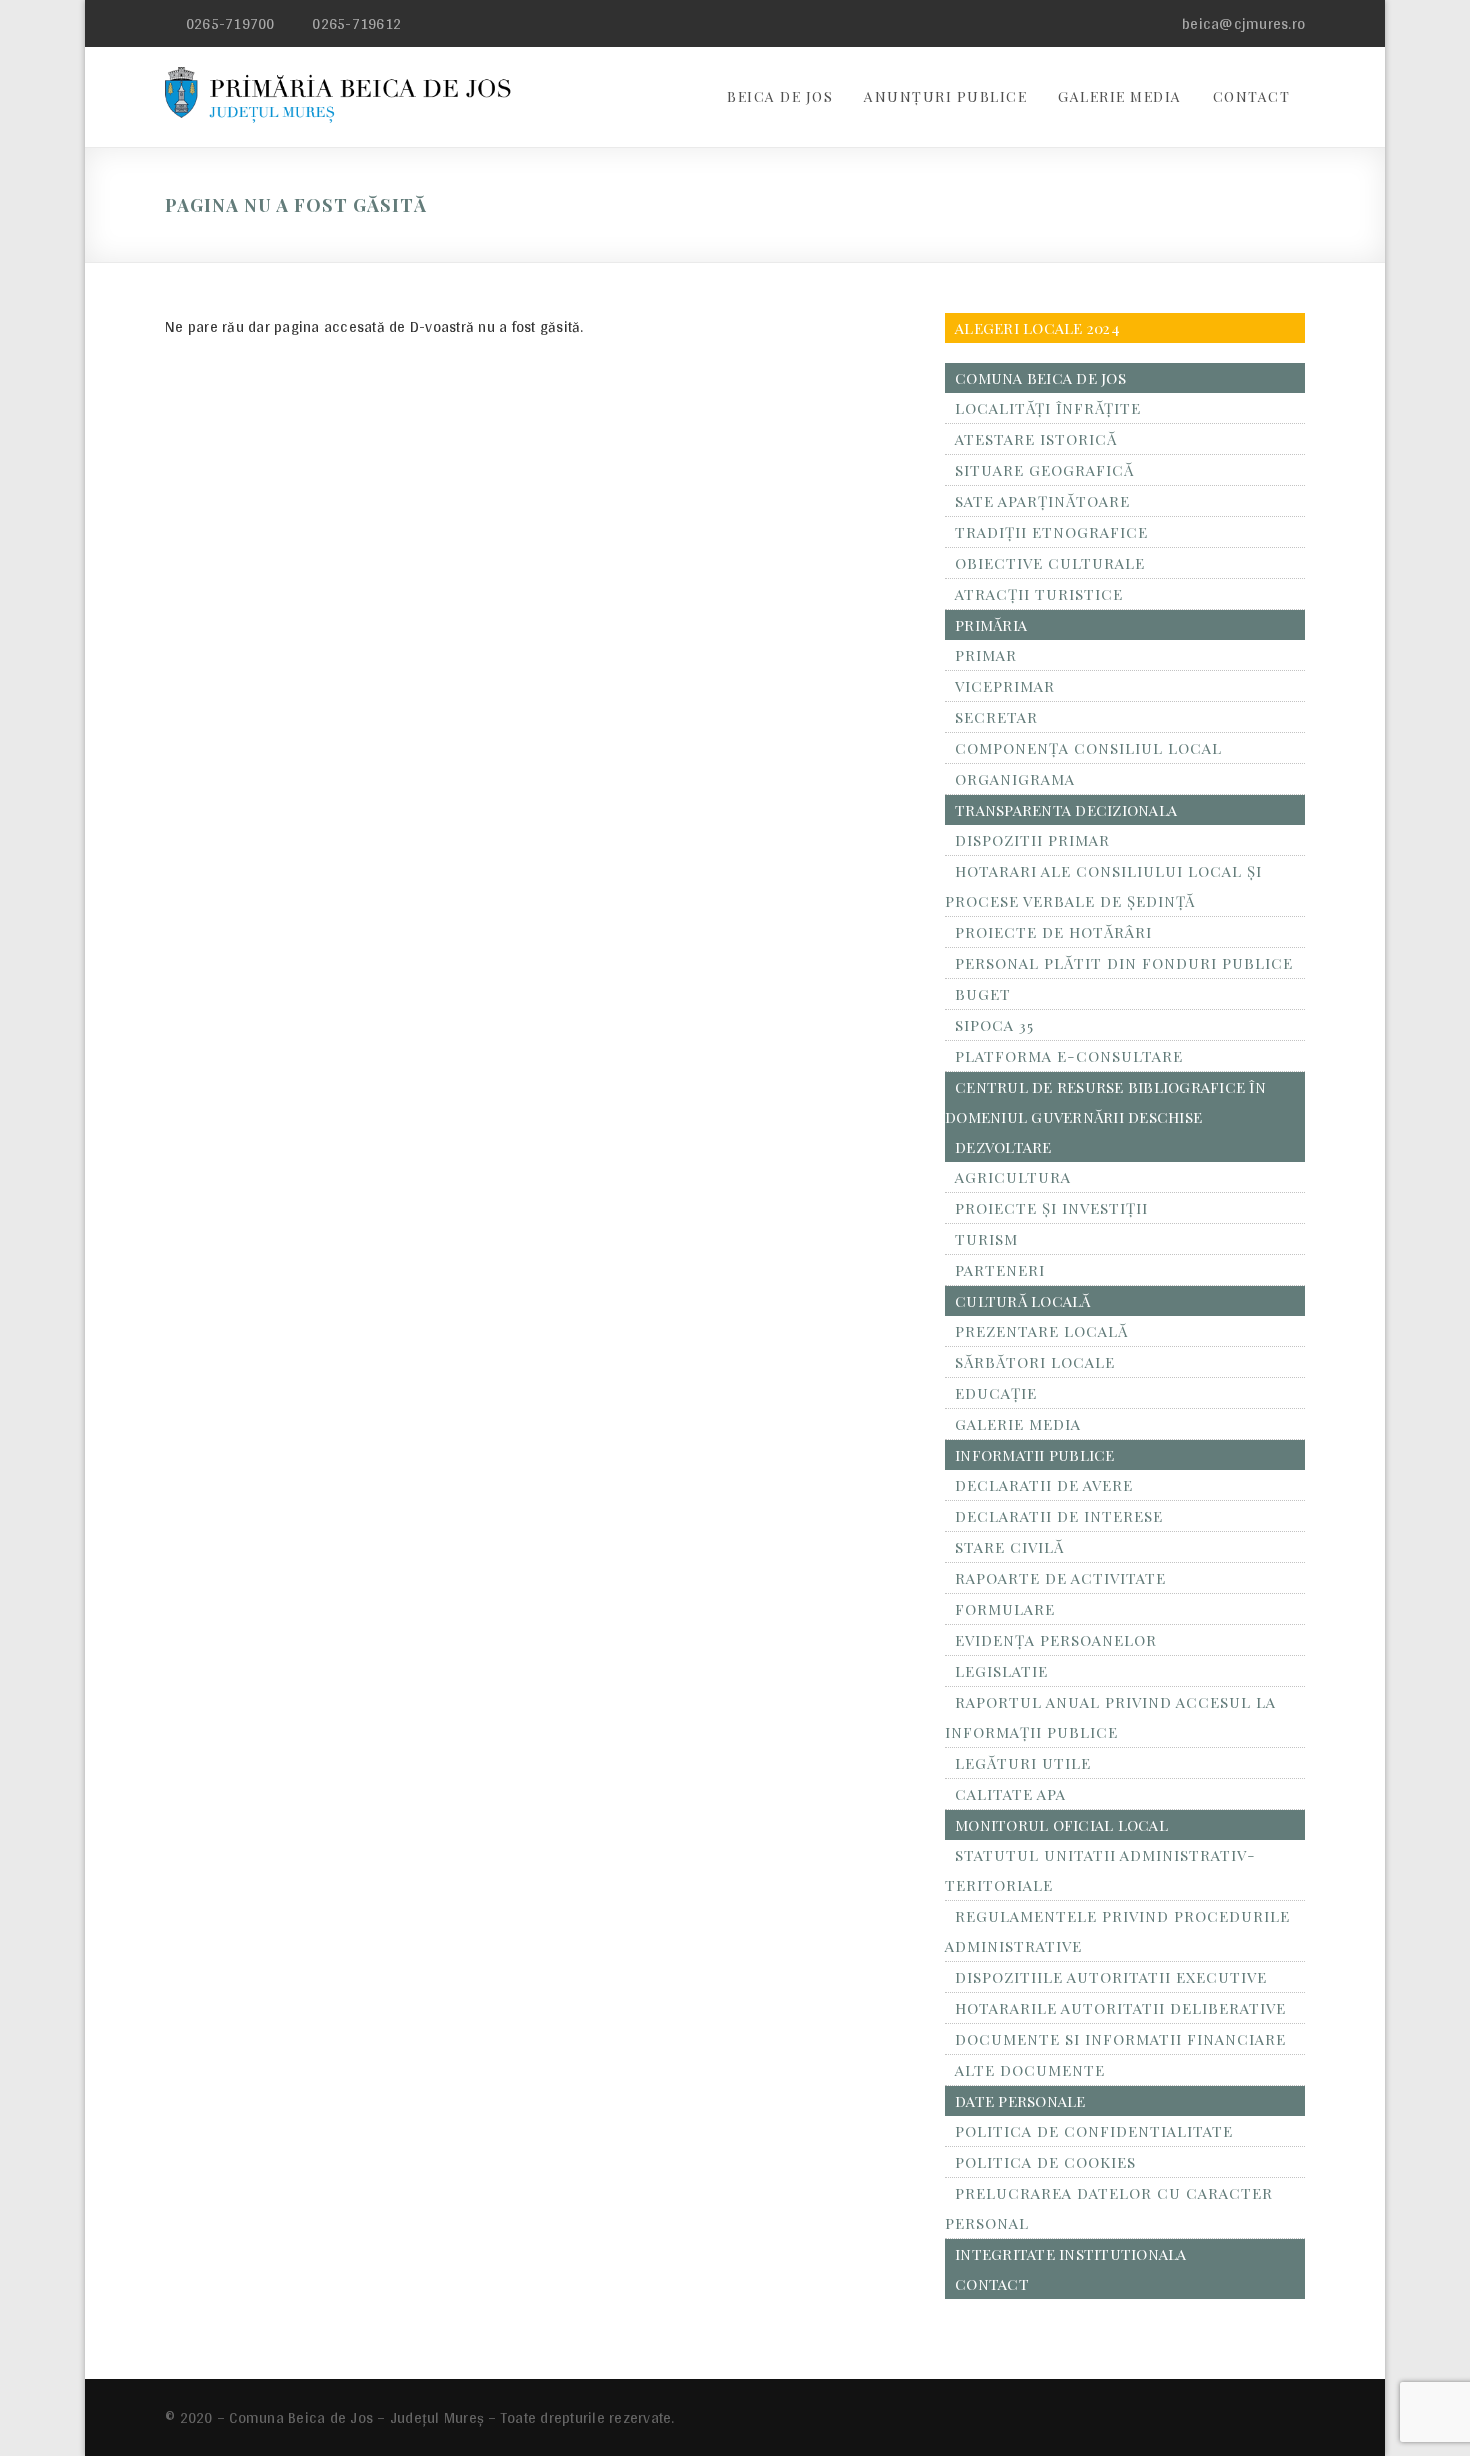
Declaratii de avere (1044, 1485)
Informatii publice (1035, 1455)
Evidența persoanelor (1056, 1640)
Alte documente (1030, 2070)
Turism (986, 1239)
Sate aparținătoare (1042, 501)
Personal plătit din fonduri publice (1124, 963)
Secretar (996, 717)
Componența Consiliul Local (1088, 748)
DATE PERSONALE (1020, 2101)
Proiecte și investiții (1051, 1208)
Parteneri (1000, 1270)
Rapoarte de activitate (1060, 1578)
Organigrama (1015, 779)
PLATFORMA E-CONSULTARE (1069, 1056)
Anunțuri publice (945, 96)
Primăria (991, 625)
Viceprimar (1005, 686)
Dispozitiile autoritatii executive (1111, 1977)
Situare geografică (1044, 470)
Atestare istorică (1036, 439)
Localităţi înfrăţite (1048, 408)
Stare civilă (1009, 1547)
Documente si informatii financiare (1120, 2039)
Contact (1252, 96)
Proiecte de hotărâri (1053, 932)
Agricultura (1013, 1177)
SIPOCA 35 (994, 1025)
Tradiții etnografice (1051, 532)
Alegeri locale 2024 (1037, 328)
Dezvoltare (1003, 1147)
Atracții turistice (1039, 594)
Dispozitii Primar (1032, 840)
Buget (983, 994)
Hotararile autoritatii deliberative (1120, 2008)
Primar (986, 655)
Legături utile (1023, 1763)
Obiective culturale (1050, 563)
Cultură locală (1023, 1301)
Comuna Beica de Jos (1040, 378)
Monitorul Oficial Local (1061, 1825)
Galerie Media (1120, 96)
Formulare (1005, 1609)
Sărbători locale (1035, 1362)
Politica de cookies (1045, 2162)
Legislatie (1001, 1671)
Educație (996, 1393)
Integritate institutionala (1071, 2254)
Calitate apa (1010, 1794)
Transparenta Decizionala (1066, 810)
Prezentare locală (1041, 1331)
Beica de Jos (780, 96)
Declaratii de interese (1059, 1516)
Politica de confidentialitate (1094, 2131)
